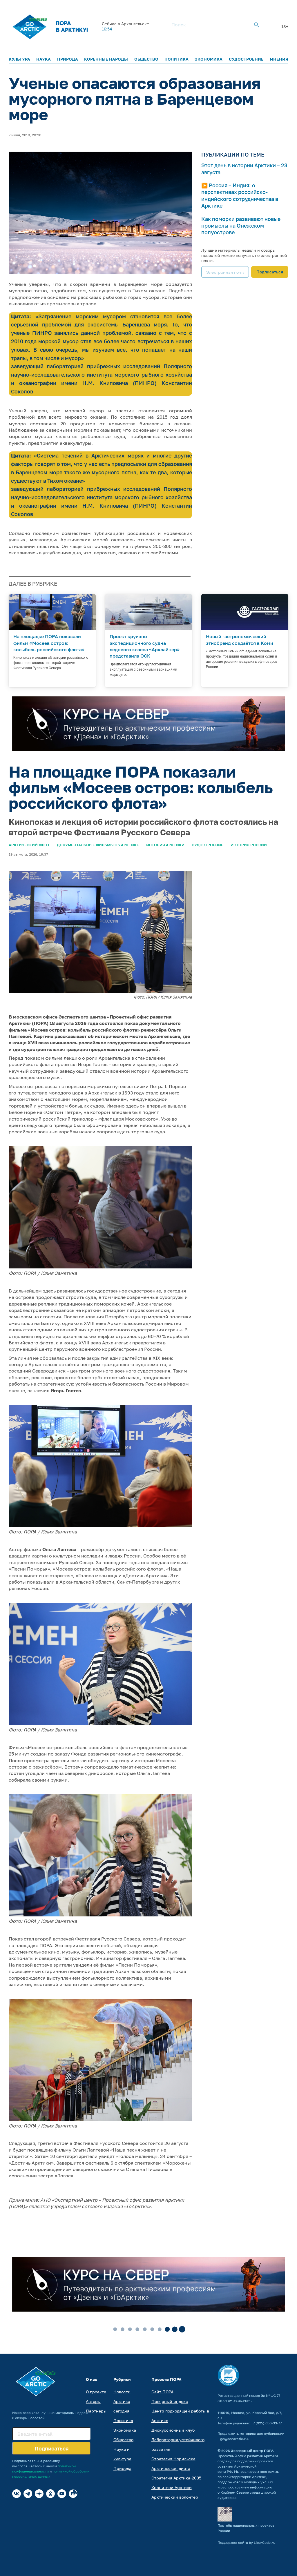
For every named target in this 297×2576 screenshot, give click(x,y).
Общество (146, 59)
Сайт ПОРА (162, 2392)
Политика (176, 59)
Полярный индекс (170, 2401)
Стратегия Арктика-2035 (176, 2478)
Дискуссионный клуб (173, 2430)
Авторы (93, 2401)
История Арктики (165, 845)
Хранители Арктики (172, 2487)
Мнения (279, 59)
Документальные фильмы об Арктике (98, 845)
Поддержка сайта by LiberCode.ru (246, 2543)
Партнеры (96, 2411)
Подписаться (270, 272)
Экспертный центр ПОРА (252, 2451)
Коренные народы (106, 59)
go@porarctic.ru (234, 2439)
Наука (44, 59)
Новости (122, 2392)
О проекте (96, 2392)
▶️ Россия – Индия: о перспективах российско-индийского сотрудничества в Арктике (240, 195)
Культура (19, 59)
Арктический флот (29, 845)
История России (249, 845)
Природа (68, 59)
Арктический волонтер (175, 2497)
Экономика (209, 59)
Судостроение (246, 59)
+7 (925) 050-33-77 (266, 2423)
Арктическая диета (171, 2468)
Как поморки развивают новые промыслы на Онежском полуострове (241, 226)
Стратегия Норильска (173, 2459)
